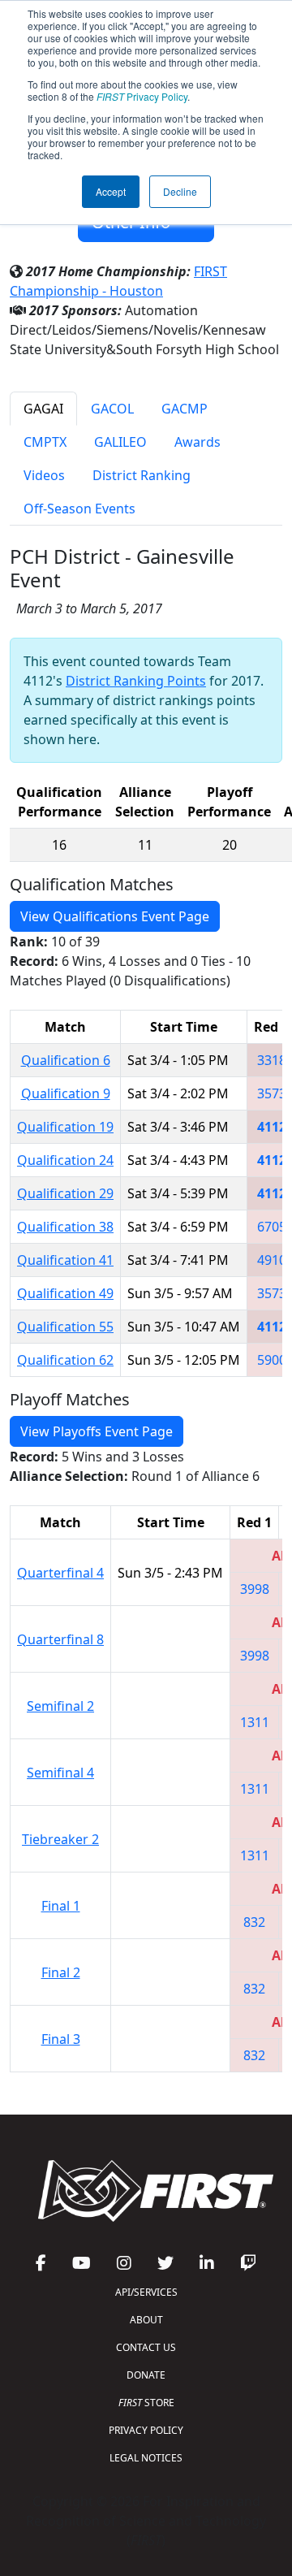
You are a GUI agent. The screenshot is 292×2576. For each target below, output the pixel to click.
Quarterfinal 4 (60, 1573)
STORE (146, 2403)
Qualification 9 (66, 1093)
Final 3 (61, 2039)
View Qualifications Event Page (115, 916)
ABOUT (146, 2320)
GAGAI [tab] (43, 409)
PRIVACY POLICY (146, 2430)
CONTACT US (146, 2347)
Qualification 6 (66, 1060)
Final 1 (61, 1906)
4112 (272, 1127)
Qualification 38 (65, 1227)
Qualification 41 (65, 1260)
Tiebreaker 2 (60, 1839)
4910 (272, 1260)
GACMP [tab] (185, 409)
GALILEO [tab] (120, 442)
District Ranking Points (136, 681)
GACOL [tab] (112, 409)
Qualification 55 (65, 1327)
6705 (272, 1227)
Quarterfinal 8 (60, 1639)
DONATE (146, 2375)
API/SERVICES (146, 2292)
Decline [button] (180, 191)
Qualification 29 (65, 1193)
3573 (272, 1093)
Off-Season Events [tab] (79, 509)
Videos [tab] (44, 475)
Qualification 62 (65, 1360)
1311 (255, 1722)
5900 (272, 1360)
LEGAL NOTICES (146, 2458)
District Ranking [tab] (142, 475)
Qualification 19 (65, 1127)
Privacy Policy (142, 96)
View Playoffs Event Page (97, 1431)
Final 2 (61, 1972)
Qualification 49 (65, 1293)
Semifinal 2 (60, 1706)
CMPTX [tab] (45, 442)
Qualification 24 (65, 1160)
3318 (272, 1060)
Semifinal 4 (60, 1773)
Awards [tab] (198, 442)
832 (254, 1922)
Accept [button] (111, 191)
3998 (255, 1589)
